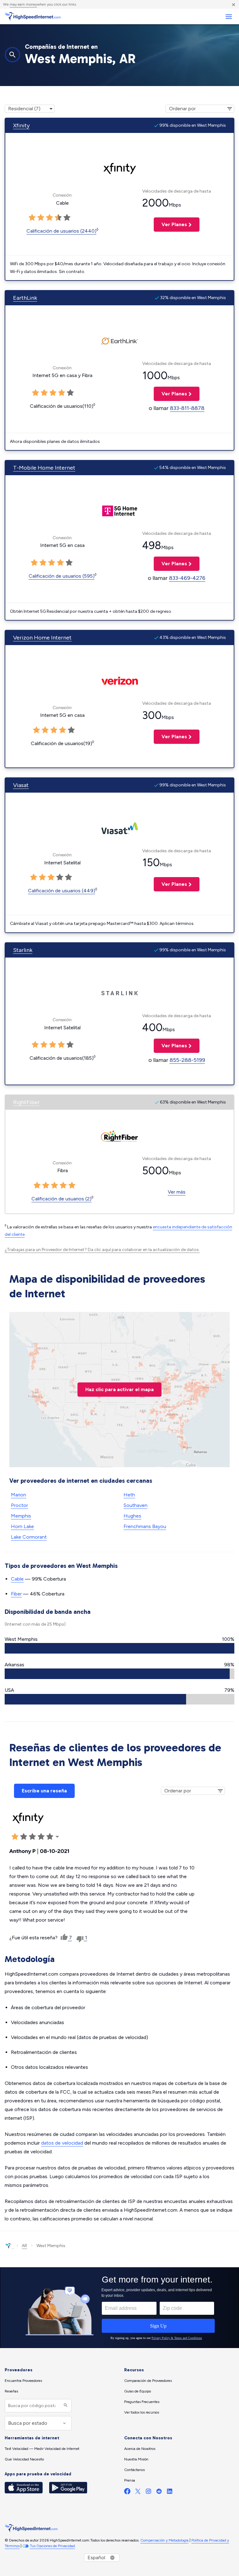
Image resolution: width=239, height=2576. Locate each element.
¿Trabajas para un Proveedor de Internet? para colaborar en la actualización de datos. (102, 1250)
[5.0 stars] (67, 218)
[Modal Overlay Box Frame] (119, 2308)
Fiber (16, 1594)
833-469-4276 (187, 578)
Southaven (136, 1505)
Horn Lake (22, 1526)
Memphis (21, 1516)
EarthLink (25, 298)
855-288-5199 (187, 1060)
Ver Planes (170, 224)
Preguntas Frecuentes (142, 2402)
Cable (17, 1579)
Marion (19, 1495)
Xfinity (21, 125)
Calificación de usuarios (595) (62, 576)
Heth (129, 1495)
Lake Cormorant (29, 1537)
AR (24, 2246)
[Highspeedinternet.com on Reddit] (159, 2493)
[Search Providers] (65, 2406)
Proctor (19, 1505)
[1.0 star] (32, 218)
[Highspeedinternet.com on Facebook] (127, 2493)
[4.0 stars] (58, 218)
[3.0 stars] (49, 218)
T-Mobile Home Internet (44, 468)
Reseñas (11, 2391)
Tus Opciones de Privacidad (52, 2546)
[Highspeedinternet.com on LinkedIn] (170, 2493)
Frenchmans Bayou (145, 1526)
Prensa (130, 2480)
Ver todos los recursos (142, 2412)
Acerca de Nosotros (140, 2449)
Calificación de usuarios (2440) (61, 231)
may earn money (23, 4)
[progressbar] (119, 1648)
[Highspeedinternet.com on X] (138, 2493)
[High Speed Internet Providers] (33, 16)
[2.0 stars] (41, 218)
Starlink (23, 950)
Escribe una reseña (44, 1791)
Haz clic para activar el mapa (119, 1389)
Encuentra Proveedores (23, 2381)
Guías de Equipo (138, 2391)
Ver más (177, 1192)
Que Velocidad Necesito (24, 2459)
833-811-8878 (187, 408)
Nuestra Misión (136, 2459)
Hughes (132, 1516)
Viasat (21, 785)
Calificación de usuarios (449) (62, 891)
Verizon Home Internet (42, 638)
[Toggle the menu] (229, 17)
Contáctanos (134, 2470)
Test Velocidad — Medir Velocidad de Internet (42, 2449)
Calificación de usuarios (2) (61, 1199)
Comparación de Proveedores (148, 2381)
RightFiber (26, 1102)
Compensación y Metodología (164, 2540)
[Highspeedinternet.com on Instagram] (148, 2493)
